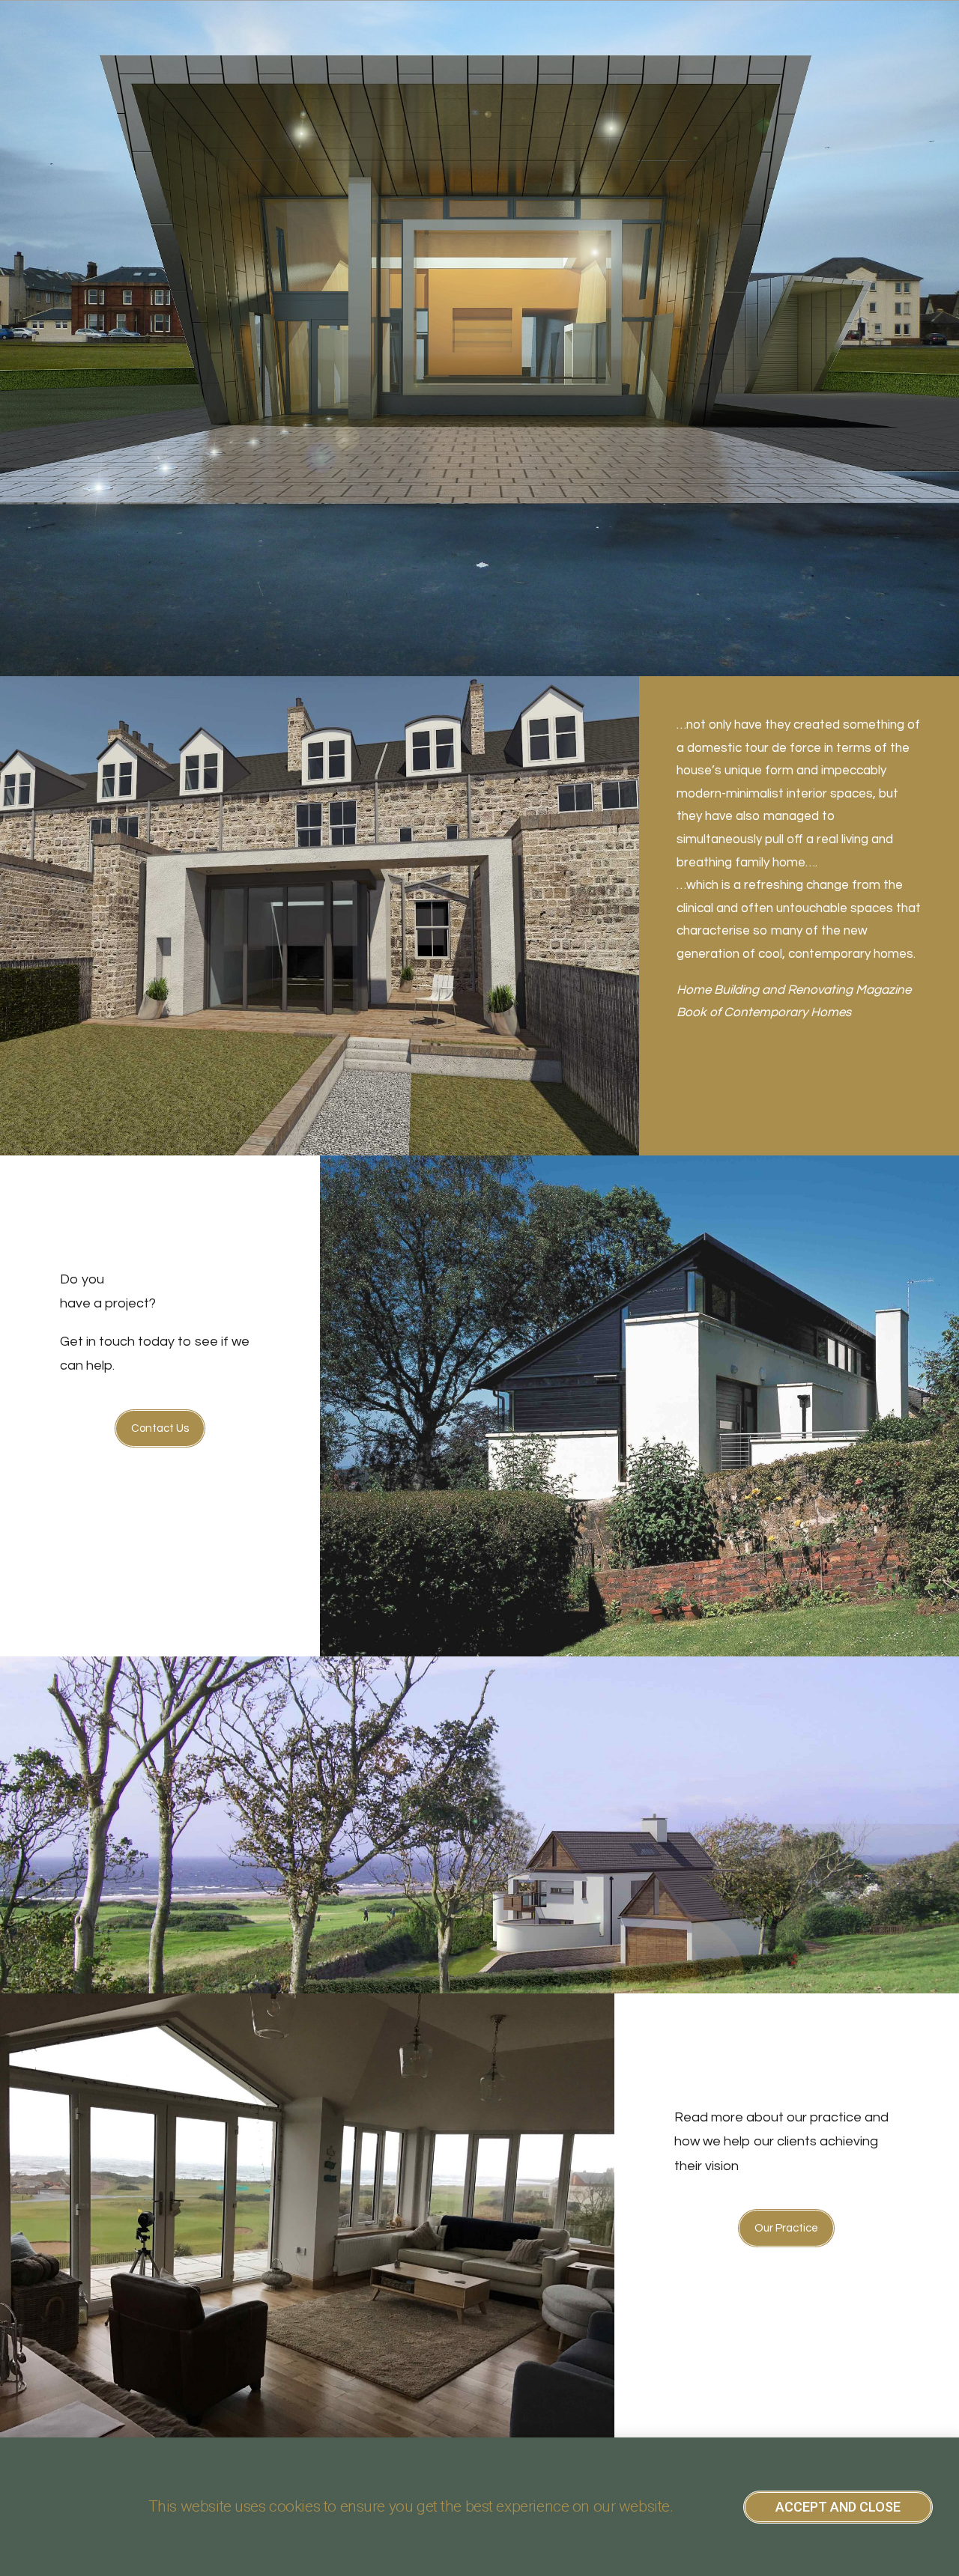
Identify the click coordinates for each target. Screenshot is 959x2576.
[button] (160, 1428)
